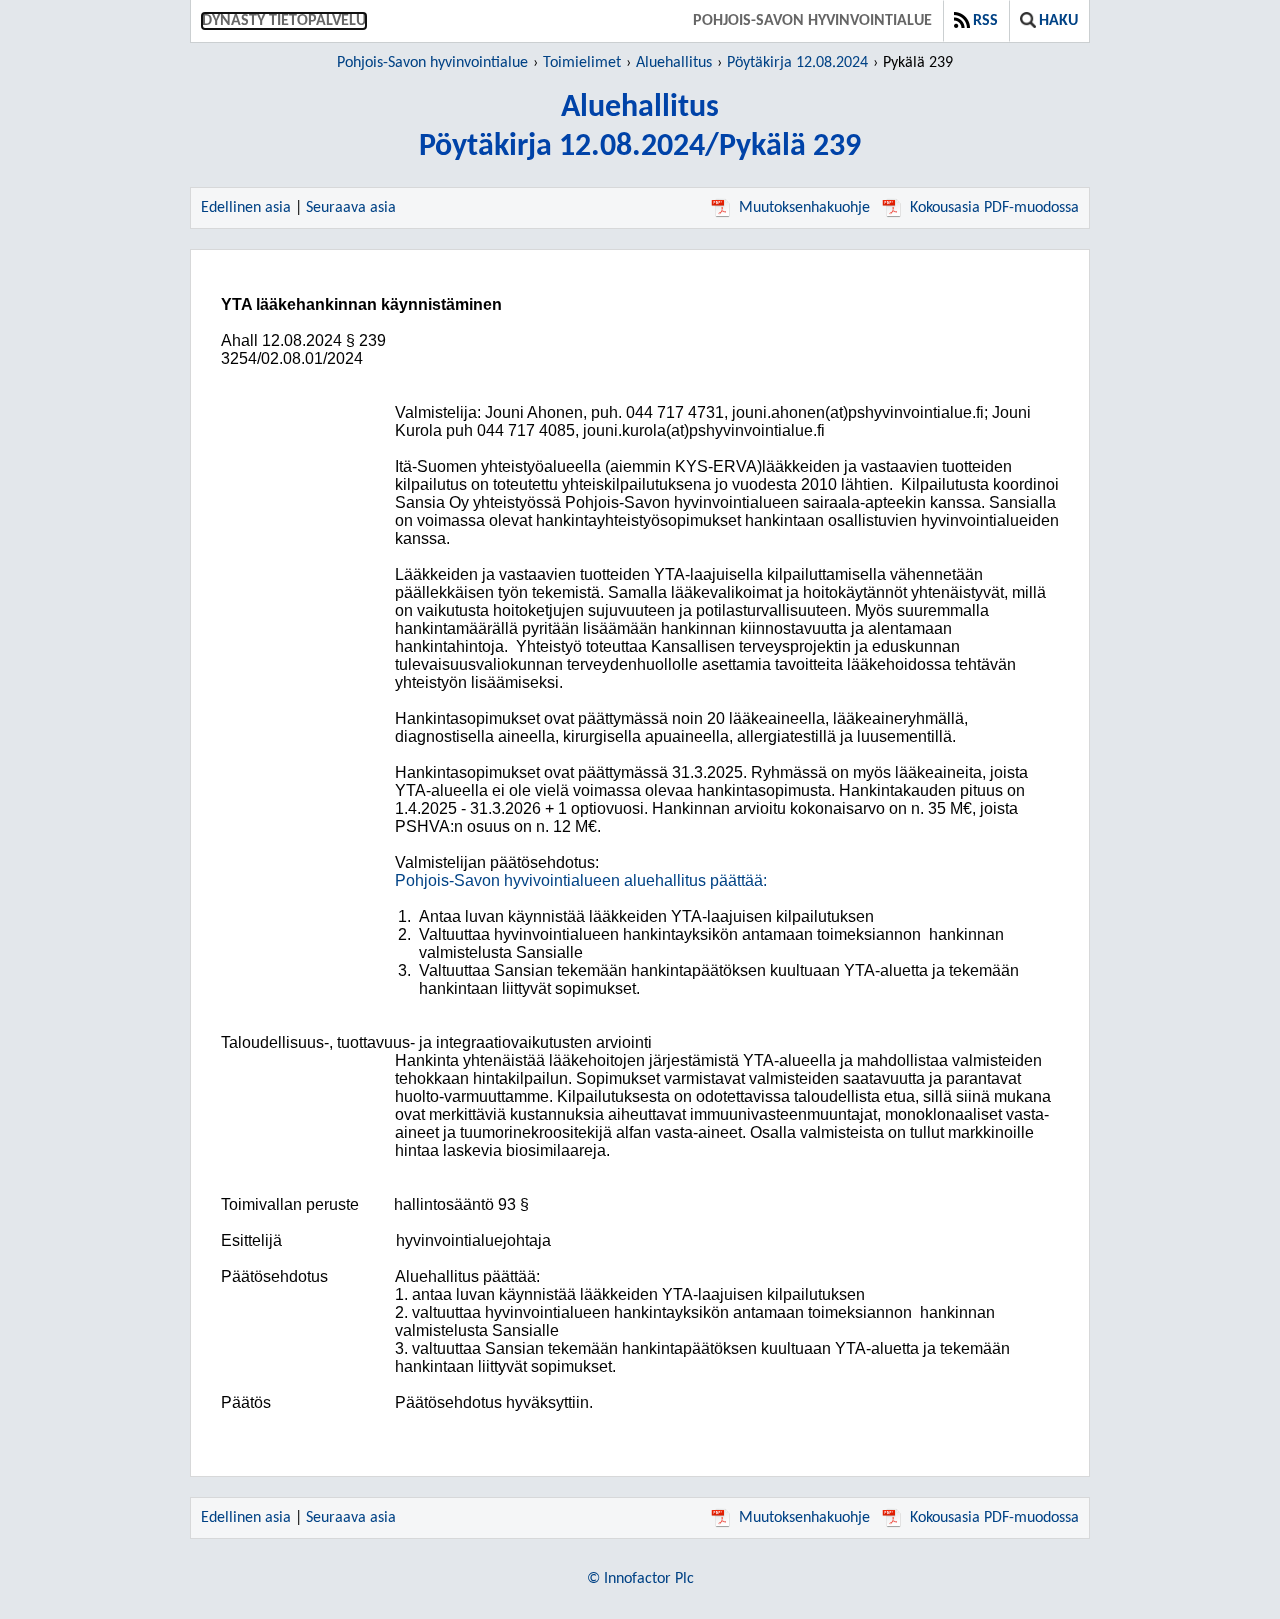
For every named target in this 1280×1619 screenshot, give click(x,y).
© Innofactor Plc (640, 1579)
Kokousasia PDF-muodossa (994, 208)
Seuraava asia (351, 208)
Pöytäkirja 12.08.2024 (797, 63)
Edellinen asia (246, 208)
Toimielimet (582, 63)
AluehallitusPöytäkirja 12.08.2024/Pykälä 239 (640, 127)
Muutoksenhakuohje (804, 208)
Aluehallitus (674, 63)
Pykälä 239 (918, 63)
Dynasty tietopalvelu (284, 21)
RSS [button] (985, 21)
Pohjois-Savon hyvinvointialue (812, 21)
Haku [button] (1058, 21)
